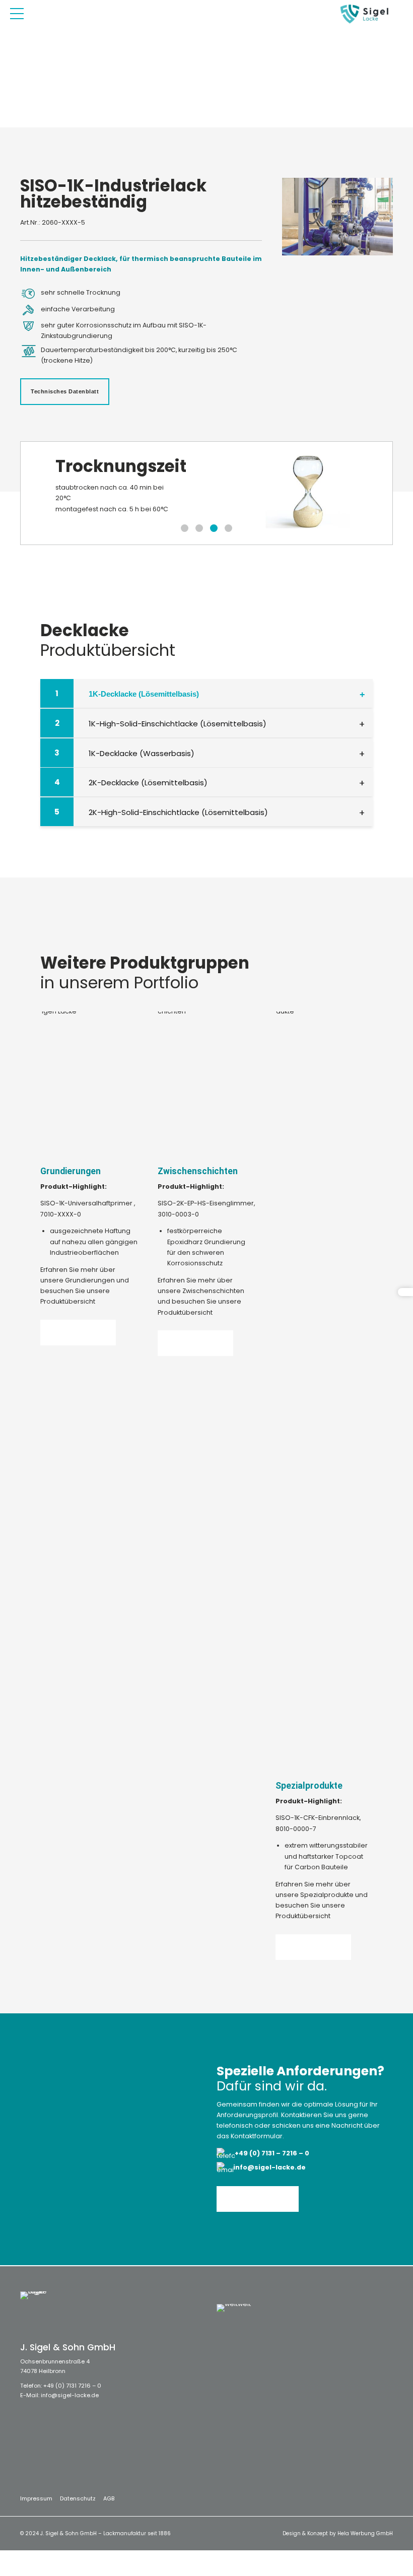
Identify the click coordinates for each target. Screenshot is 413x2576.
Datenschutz (78, 2498)
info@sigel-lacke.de (70, 2395)
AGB (109, 2498)
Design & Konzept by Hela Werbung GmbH (338, 2533)
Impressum (36, 2498)
